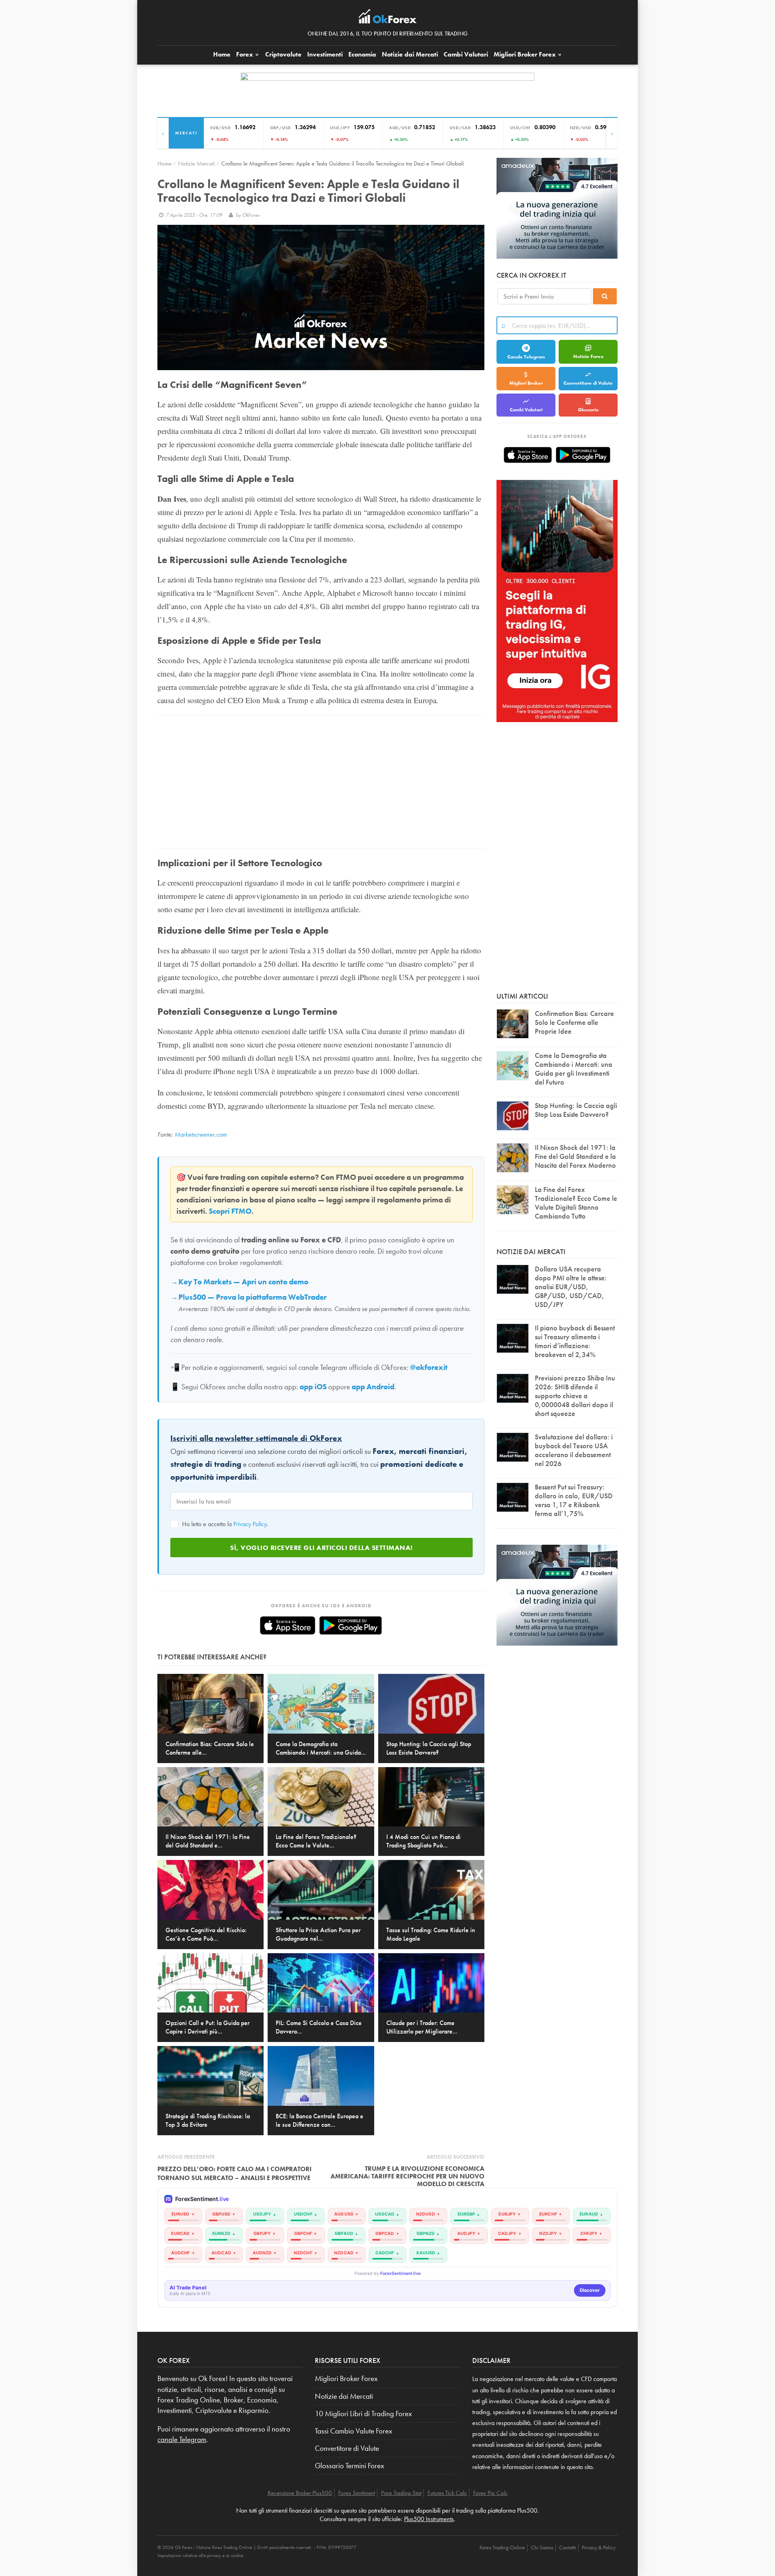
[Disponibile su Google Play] (351, 1625)
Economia (362, 54)
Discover (590, 2290)
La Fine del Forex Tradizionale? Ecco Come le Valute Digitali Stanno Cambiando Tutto (576, 1203)
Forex (245, 54)
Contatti (568, 2547)
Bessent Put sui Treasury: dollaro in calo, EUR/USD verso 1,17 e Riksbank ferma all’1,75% (574, 1500)
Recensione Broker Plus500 (300, 2493)
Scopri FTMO (230, 1211)
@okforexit (429, 1368)
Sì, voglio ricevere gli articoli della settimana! (322, 1548)
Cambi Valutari (466, 54)
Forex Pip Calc (490, 2493)
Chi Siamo (542, 2547)
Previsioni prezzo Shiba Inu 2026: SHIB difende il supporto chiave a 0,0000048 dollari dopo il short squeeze (575, 1396)
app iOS (313, 1387)
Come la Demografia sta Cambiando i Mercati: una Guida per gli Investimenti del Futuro (574, 1069)
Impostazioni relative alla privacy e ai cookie (200, 2555)
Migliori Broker (525, 54)
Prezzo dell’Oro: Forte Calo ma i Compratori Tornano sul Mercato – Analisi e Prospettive (235, 2173)
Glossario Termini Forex (350, 2466)
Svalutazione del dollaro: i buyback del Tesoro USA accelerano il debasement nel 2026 (574, 1450)
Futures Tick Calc (447, 2493)
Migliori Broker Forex (346, 2379)
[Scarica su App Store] (288, 1625)
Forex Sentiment (357, 2493)
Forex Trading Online (502, 2547)
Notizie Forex (588, 356)
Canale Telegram (526, 357)
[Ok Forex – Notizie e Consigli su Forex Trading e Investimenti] (388, 19)
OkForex (251, 215)
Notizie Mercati (196, 163)
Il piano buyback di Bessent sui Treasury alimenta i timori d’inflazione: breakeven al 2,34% (575, 1341)
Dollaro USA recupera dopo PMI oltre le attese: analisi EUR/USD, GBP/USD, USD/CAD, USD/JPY (571, 1287)
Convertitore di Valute (588, 383)
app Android (373, 1387)
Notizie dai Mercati (410, 54)
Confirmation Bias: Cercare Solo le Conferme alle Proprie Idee (574, 1022)
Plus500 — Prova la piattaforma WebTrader (252, 1297)
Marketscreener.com (201, 1134)
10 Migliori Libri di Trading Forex (363, 2414)
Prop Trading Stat (401, 2493)
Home (222, 54)
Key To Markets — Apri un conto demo (243, 1282)
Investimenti (325, 54)
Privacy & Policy (599, 2547)
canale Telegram (182, 2440)
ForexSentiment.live (400, 2273)
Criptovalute (283, 54)
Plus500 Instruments (429, 2519)
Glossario (588, 410)
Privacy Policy (250, 1524)
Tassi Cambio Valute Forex (354, 2431)
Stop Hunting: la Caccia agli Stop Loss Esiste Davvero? (576, 1110)
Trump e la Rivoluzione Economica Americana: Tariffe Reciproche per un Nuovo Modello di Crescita (407, 2176)
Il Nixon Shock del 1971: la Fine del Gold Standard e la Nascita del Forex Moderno (575, 1156)
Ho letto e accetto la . (224, 1524)
